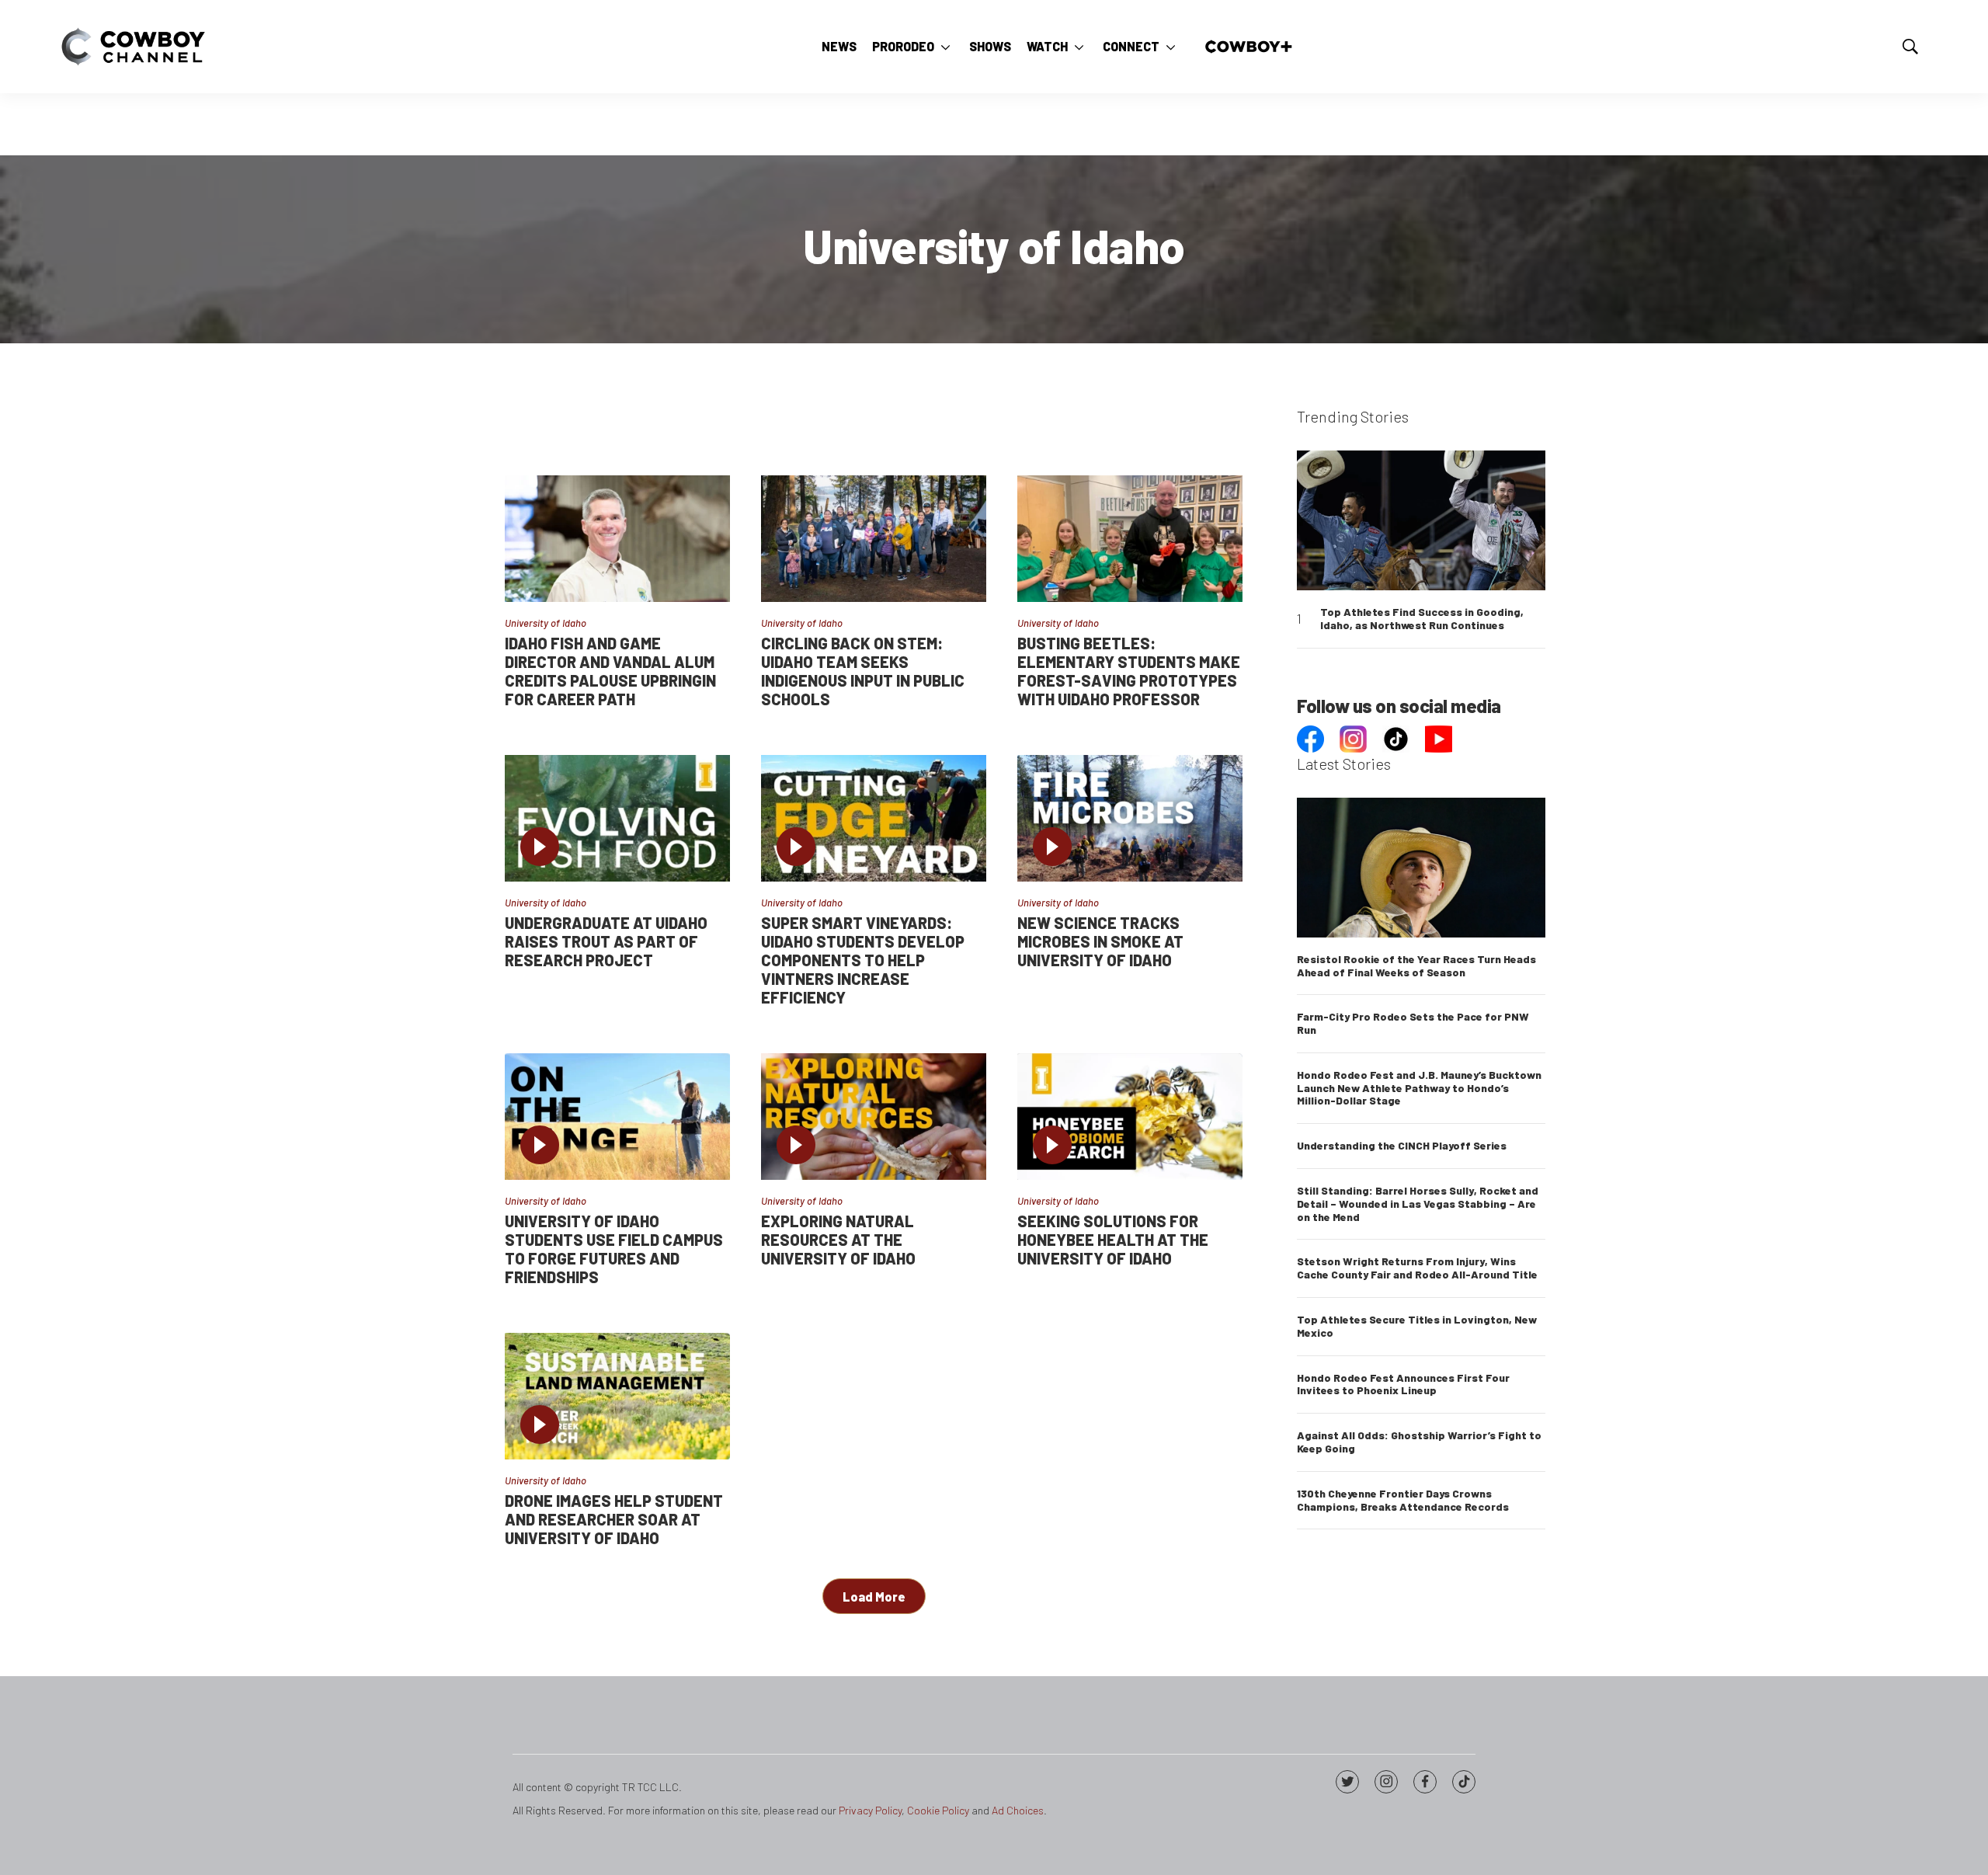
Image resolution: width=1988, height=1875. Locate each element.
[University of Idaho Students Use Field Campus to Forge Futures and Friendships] (617, 1117)
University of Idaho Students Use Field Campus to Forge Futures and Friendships (614, 1249)
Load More (874, 1597)
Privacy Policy (870, 1810)
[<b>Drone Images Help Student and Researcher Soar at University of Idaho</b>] (617, 1396)
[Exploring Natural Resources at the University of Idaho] (874, 1117)
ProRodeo (903, 46)
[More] (945, 47)
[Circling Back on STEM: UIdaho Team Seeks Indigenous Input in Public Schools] (874, 539)
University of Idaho (546, 623)
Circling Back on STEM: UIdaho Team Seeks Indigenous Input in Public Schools (863, 671)
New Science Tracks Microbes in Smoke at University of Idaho (1100, 941)
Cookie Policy (938, 1810)
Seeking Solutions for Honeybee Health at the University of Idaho (1113, 1240)
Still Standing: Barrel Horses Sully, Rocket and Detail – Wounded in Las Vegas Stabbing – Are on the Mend (1418, 1204)
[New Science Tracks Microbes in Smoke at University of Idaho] (1130, 818)
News (839, 46)
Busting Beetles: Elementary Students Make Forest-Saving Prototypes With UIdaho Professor (1129, 671)
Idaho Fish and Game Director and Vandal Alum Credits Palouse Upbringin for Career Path (610, 671)
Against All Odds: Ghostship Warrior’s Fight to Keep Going (1419, 1442)
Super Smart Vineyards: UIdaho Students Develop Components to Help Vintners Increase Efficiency (863, 960)
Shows (990, 46)
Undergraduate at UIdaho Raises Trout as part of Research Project (606, 941)
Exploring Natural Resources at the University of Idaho (838, 1240)
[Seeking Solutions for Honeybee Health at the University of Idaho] (1130, 1117)
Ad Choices (1018, 1810)
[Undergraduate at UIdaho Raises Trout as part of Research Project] (617, 818)
